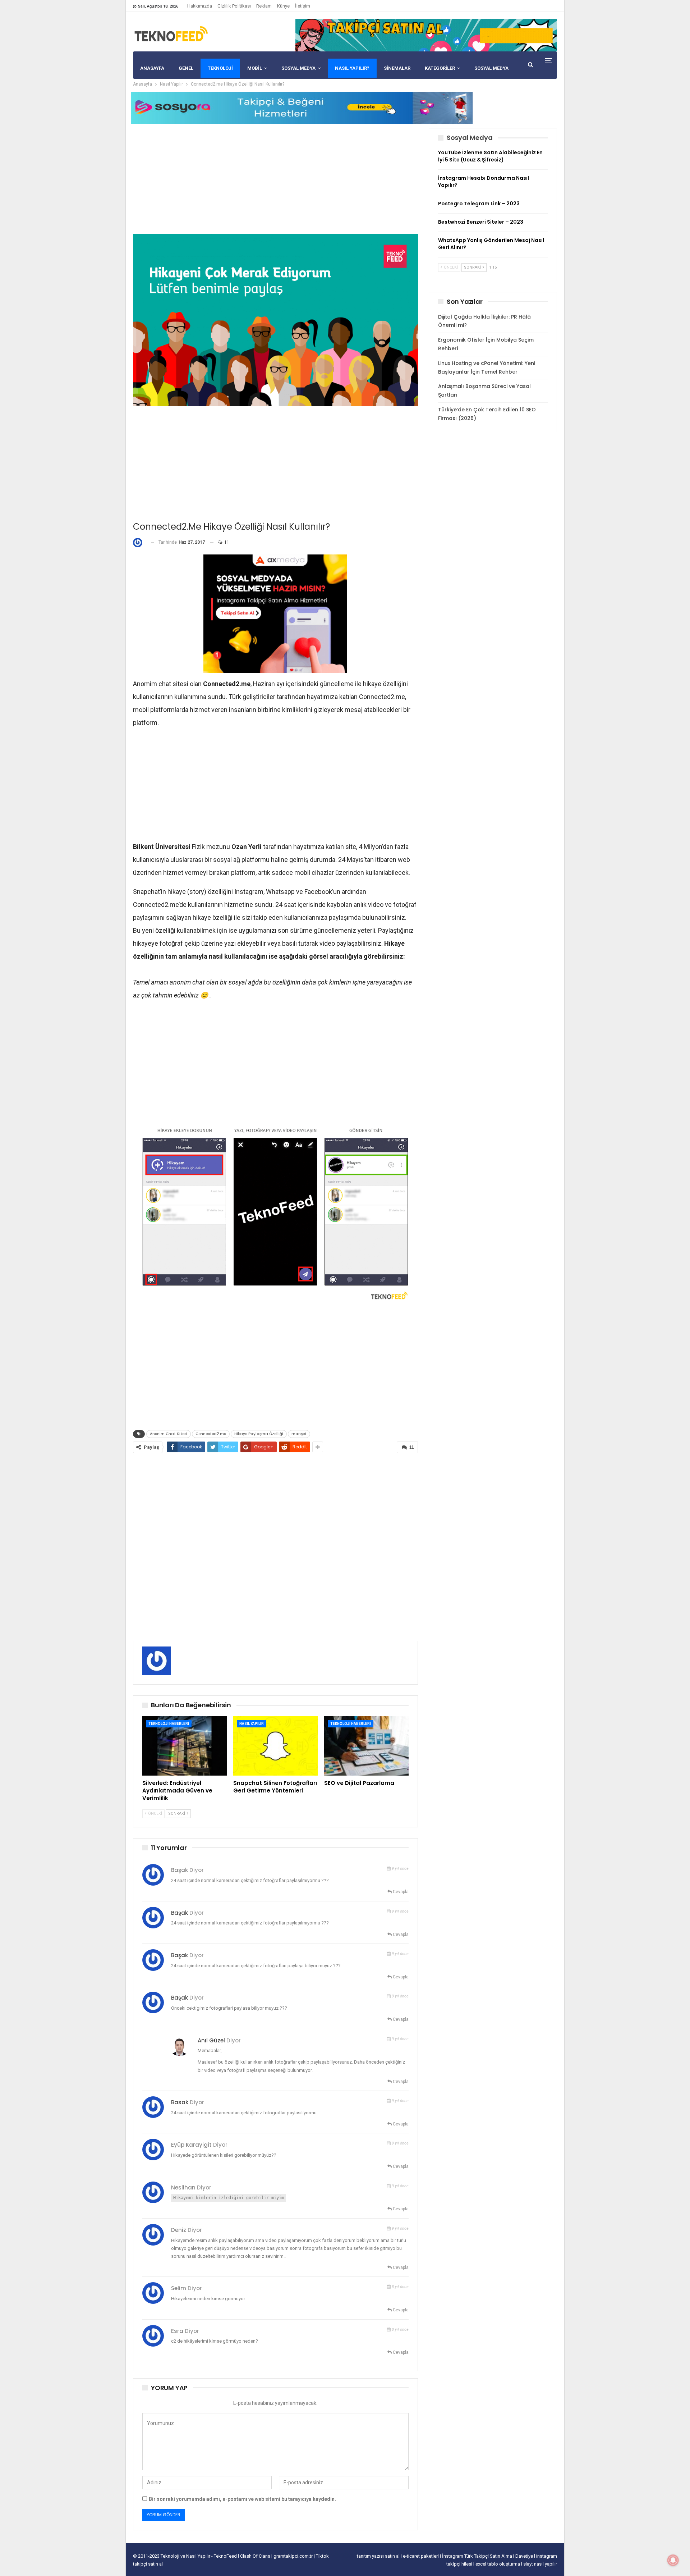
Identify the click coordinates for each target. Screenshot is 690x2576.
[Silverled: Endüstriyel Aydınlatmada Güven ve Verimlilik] (185, 1746)
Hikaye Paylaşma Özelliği (259, 1434)
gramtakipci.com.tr (293, 2556)
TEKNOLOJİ (220, 68)
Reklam (264, 6)
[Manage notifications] (673, 2560)
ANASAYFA (152, 68)
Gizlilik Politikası (234, 6)
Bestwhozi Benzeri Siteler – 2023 (481, 222)
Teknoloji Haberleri (169, 1724)
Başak (180, 1913)
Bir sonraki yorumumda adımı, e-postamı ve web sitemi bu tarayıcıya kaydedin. (242, 2499)
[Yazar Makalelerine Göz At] (139, 542)
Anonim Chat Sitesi (169, 1434)
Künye (283, 6)
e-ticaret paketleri (421, 2556)
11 (226, 542)
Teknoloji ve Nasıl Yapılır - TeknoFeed (199, 2556)
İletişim (303, 6)
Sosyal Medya (298, 68)
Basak (180, 2102)
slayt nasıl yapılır (540, 2564)
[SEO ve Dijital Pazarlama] (366, 1746)
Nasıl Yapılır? (352, 68)
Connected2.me (211, 1434)
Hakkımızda (200, 6)
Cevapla (400, 1892)
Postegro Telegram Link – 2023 (479, 204)
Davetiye (525, 2556)
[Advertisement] (275, 178)
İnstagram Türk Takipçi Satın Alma (478, 2556)
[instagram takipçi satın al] (275, 613)
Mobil (255, 68)
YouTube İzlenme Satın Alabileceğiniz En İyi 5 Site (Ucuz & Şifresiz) (490, 156)
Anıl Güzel (211, 2040)
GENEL (186, 68)
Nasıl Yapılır (252, 1724)
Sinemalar (397, 68)
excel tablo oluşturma (498, 2564)
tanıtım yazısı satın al (378, 2556)
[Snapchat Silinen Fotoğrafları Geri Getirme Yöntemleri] (275, 1746)
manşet (299, 1434)
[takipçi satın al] (426, 35)
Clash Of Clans (256, 2556)
